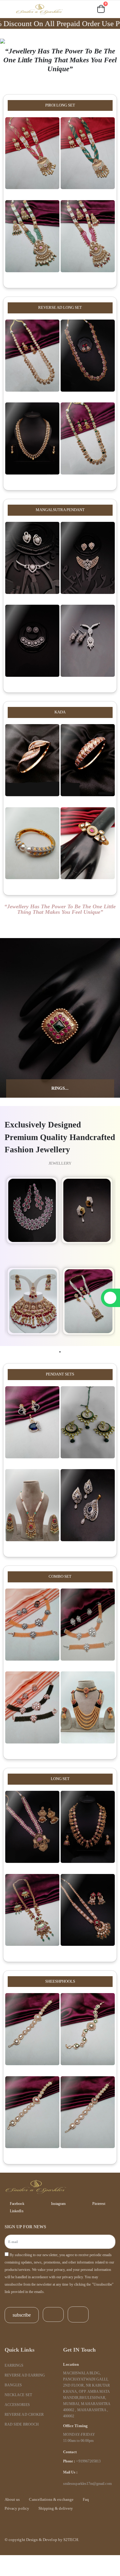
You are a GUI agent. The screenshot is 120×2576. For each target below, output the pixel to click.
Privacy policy (17, 2508)
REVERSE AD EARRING (25, 2375)
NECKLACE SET (18, 2395)
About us (12, 2499)
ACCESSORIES (17, 2405)
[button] (72, 10)
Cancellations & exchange (51, 2499)
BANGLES (13, 2385)
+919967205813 (88, 2461)
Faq (86, 2499)
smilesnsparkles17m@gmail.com (87, 2484)
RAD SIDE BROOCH (22, 2425)
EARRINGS (14, 2366)
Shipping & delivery (56, 2508)
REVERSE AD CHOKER (24, 2415)
